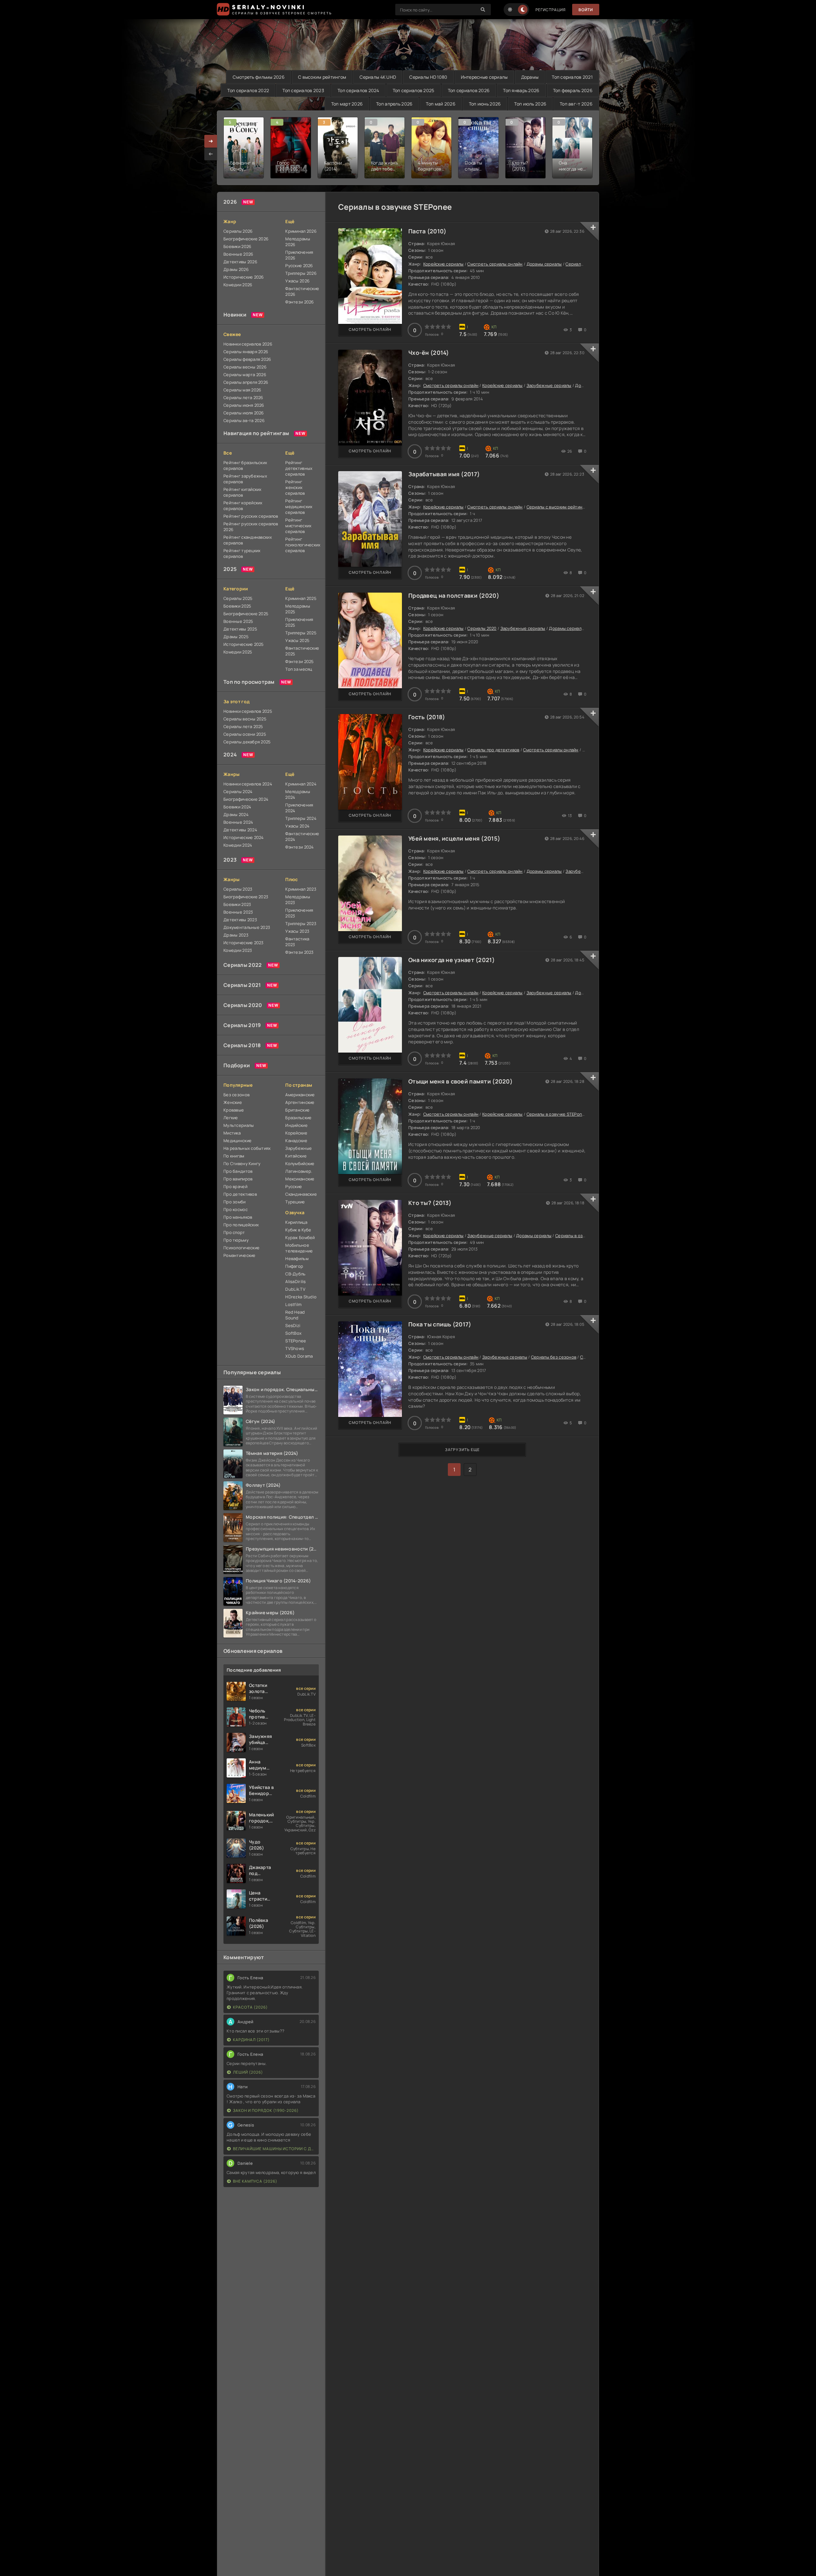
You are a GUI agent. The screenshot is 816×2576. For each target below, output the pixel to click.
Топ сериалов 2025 (414, 90)
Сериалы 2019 (242, 1025)
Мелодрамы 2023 (298, 900)
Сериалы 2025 (238, 598)
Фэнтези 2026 (299, 302)
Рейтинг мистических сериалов (298, 526)
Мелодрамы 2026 (298, 242)
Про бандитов (238, 1171)
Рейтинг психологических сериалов (302, 545)
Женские (233, 1102)
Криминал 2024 (301, 784)
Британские (297, 1110)
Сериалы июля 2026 (244, 413)
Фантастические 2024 (302, 836)
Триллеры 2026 (301, 273)
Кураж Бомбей (300, 1237)
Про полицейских (241, 1225)
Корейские (296, 1133)
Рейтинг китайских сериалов (243, 492)
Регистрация (551, 10)
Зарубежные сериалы (549, 385)
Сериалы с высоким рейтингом (558, 507)
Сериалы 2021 (242, 985)
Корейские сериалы (444, 264)
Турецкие (295, 1202)
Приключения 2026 (299, 255)
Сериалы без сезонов (554, 1357)
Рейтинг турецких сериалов (242, 553)
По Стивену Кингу (242, 1164)
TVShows (295, 1348)
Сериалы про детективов (493, 750)
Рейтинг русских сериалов (251, 516)
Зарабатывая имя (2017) (444, 474)
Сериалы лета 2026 (243, 398)
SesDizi (293, 1325)
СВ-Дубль (295, 1274)
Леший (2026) (248, 2072)
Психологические (241, 1248)
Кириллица (296, 1222)
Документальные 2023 (247, 927)
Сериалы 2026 (238, 231)
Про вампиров (238, 1179)
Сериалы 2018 (242, 1045)
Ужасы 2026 (297, 281)
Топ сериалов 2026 (469, 90)
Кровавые (234, 1110)
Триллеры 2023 (301, 923)
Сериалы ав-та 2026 (244, 420)
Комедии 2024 (238, 845)
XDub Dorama (299, 1356)
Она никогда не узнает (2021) (452, 960)
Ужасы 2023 (297, 931)
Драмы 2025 (236, 637)
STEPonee (296, 1341)
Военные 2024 (238, 822)
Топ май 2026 (441, 104)
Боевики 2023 (237, 904)
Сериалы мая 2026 (242, 390)
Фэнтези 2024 (299, 847)
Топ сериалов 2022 (248, 90)
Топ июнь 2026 (485, 104)
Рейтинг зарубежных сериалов (245, 479)
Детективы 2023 (240, 920)
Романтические (240, 1255)
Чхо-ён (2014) (429, 353)
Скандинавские (301, 1194)
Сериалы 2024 (238, 792)
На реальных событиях (247, 1148)
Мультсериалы (239, 1125)
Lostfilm (293, 1304)
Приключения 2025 (299, 622)
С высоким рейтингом (322, 77)
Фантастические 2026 (302, 291)
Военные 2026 (238, 254)
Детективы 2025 (240, 629)
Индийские (296, 1125)
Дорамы (530, 77)
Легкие (231, 1118)
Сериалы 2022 (243, 965)
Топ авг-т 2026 (576, 104)
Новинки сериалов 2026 (248, 344)
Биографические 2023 (246, 897)
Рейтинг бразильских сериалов (245, 465)
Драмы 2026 (236, 269)
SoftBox (293, 1333)
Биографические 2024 (246, 799)
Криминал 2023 (301, 889)
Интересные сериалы (484, 77)
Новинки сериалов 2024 (248, 784)
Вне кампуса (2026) (255, 2181)
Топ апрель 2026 (394, 104)
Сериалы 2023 (238, 889)
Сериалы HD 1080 (428, 77)
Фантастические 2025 (302, 651)
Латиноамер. (299, 1171)
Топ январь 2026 (521, 90)
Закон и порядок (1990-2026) (266, 2110)
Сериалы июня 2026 (244, 405)
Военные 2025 (238, 621)
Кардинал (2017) (251, 2040)
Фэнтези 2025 (299, 661)
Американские (300, 1095)
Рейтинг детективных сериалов (299, 468)
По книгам (234, 1156)
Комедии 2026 (238, 285)
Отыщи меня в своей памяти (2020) (460, 1081)
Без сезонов (237, 1095)
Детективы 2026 (240, 262)
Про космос (236, 1209)
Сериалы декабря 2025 (247, 742)
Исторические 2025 (244, 644)
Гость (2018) (427, 717)
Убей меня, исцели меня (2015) (454, 838)
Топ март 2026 (347, 104)
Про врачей (235, 1186)
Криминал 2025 (301, 598)
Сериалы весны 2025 (245, 719)
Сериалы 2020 (243, 1005)
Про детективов (240, 1194)
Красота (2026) (250, 2007)
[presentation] (211, 154)
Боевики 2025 (237, 606)
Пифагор (294, 1266)
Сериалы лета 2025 (243, 726)
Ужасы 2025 (297, 640)
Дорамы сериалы (544, 264)
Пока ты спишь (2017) (440, 1324)
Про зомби (235, 1202)
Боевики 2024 (237, 807)
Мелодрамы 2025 (298, 609)
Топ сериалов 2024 (358, 90)
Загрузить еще (462, 1450)
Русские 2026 (299, 266)
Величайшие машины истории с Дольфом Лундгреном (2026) (274, 2149)
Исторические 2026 (244, 277)
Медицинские (237, 1141)
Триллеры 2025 (301, 633)
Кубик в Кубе (298, 1230)
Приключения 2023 (299, 913)
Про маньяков (238, 1217)
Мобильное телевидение (299, 1248)
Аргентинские (300, 1102)
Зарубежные (299, 1148)
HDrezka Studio (301, 1297)
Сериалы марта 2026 (245, 375)
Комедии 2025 (238, 652)
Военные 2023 (238, 912)
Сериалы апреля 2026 (246, 382)
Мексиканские (300, 1179)
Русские (294, 1186)
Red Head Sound (295, 1315)
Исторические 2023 (244, 943)
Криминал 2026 (301, 231)
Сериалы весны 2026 (245, 367)
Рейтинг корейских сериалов (243, 506)
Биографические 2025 (246, 614)
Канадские (296, 1141)
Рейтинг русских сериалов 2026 (251, 527)
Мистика (232, 1133)
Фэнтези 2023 (299, 952)
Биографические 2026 (246, 239)
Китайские (296, 1156)
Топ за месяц (299, 669)
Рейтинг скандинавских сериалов (248, 540)
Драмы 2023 (236, 935)
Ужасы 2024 (297, 826)
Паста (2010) (427, 231)
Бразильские (298, 1118)
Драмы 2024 (236, 814)
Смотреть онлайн (370, 329)
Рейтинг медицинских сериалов (299, 507)
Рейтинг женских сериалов (295, 487)
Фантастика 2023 (297, 942)
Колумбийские (300, 1164)
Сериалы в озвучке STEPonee (557, 1114)
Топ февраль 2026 (573, 90)
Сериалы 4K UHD (378, 77)
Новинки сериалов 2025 (248, 711)
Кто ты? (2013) (430, 1203)
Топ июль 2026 (530, 104)
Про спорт (234, 1232)
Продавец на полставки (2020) (454, 595)
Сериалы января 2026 (246, 352)
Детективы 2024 (240, 830)
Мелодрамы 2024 (298, 794)
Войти (586, 10)
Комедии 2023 (238, 950)
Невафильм (297, 1259)
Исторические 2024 (244, 837)
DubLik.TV (295, 1289)
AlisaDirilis (295, 1281)
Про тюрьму (236, 1240)
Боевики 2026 (237, 246)
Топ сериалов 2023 (303, 90)
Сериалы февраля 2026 (247, 359)
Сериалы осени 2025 (245, 734)
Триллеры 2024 (301, 818)
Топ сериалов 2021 (572, 77)
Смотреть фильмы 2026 (259, 77)
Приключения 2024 (299, 808)
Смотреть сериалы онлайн (495, 264)
